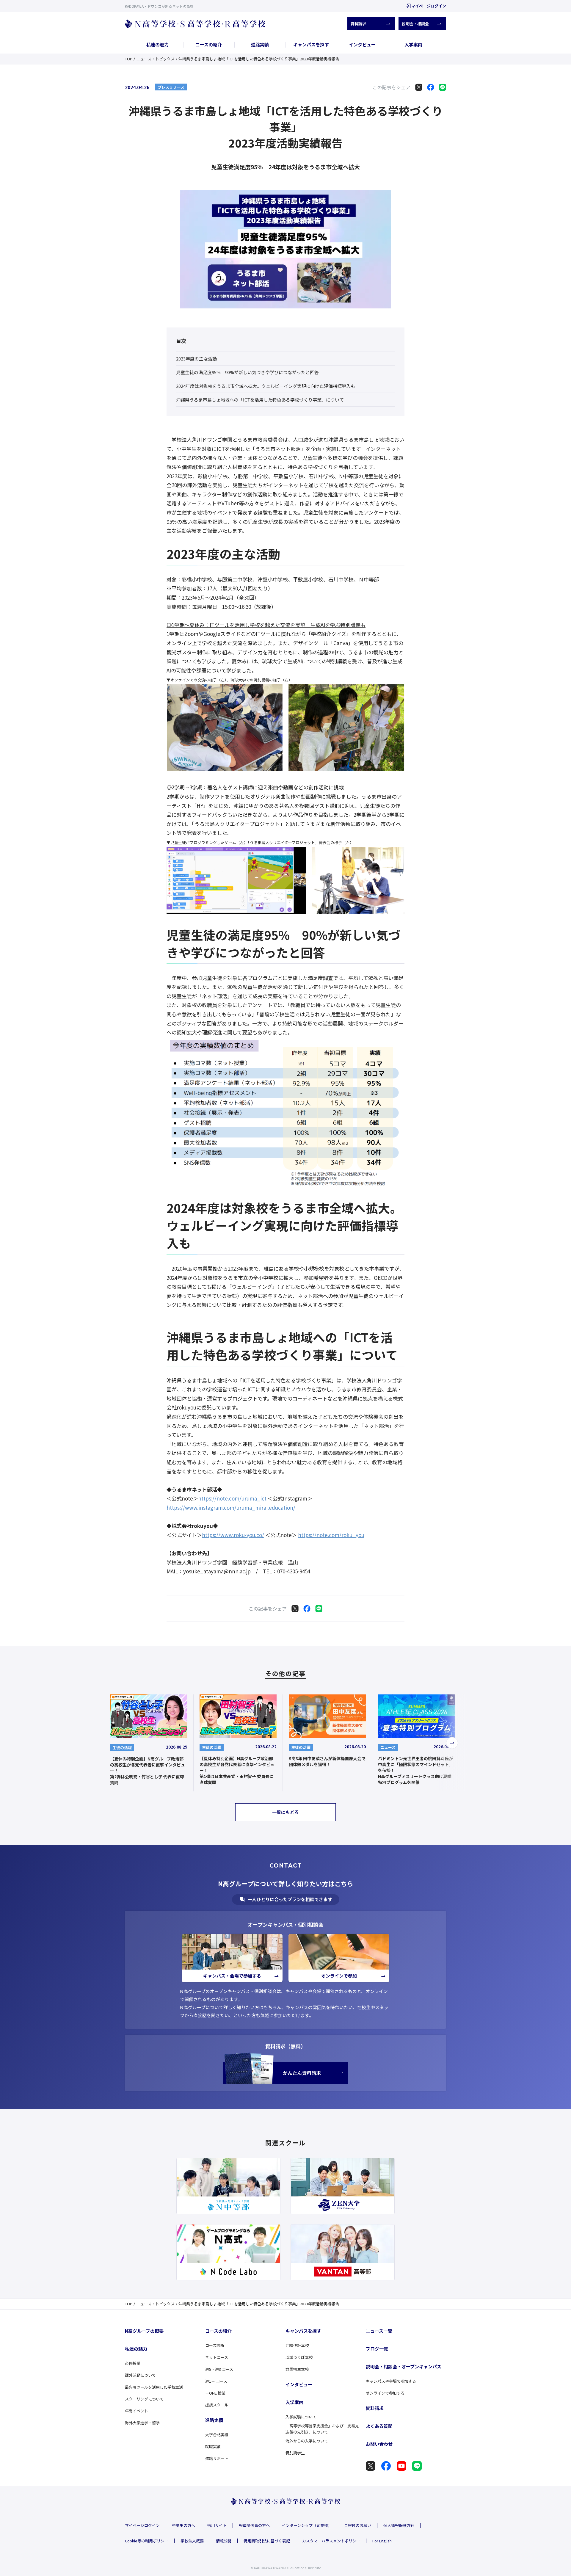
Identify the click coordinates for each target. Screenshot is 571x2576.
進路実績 (260, 44)
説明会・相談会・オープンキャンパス (404, 2366)
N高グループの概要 (144, 2331)
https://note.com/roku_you (331, 1535)
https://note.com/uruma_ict (232, 1498)
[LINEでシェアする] (443, 87)
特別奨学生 (295, 2453)
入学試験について (301, 2417)
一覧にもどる (285, 1812)
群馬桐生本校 (297, 2369)
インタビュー (362, 44)
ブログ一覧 (377, 2349)
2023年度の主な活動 (196, 359)
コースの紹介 (209, 44)
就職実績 (213, 2446)
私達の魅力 (157, 44)
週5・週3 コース (219, 2369)
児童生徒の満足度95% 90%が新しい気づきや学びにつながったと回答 (247, 372)
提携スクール (217, 2405)
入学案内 (413, 44)
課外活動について (140, 2375)
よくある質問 (379, 2426)
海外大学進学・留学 (142, 2423)
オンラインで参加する (385, 2393)
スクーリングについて (144, 2399)
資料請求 (358, 24)
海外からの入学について (307, 2441)
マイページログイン (429, 6)
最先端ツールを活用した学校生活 (154, 2387)
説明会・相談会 (415, 24)
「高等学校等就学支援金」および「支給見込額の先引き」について (322, 2429)
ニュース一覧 (379, 2331)
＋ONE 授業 (215, 2393)
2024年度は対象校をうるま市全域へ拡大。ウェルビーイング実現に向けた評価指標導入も (266, 386)
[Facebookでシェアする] (431, 87)
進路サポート (217, 2458)
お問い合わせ (379, 2444)
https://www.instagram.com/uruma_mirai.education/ (231, 1507)
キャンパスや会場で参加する (391, 2381)
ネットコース (217, 2357)
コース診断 (215, 2345)
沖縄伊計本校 (297, 2345)
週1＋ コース (216, 2381)
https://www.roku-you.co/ (233, 1535)
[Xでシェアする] (419, 87)
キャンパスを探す (311, 44)
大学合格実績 (217, 2435)
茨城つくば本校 (299, 2357)
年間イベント (137, 2411)
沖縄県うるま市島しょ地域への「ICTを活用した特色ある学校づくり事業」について (260, 400)
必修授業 (133, 2363)
